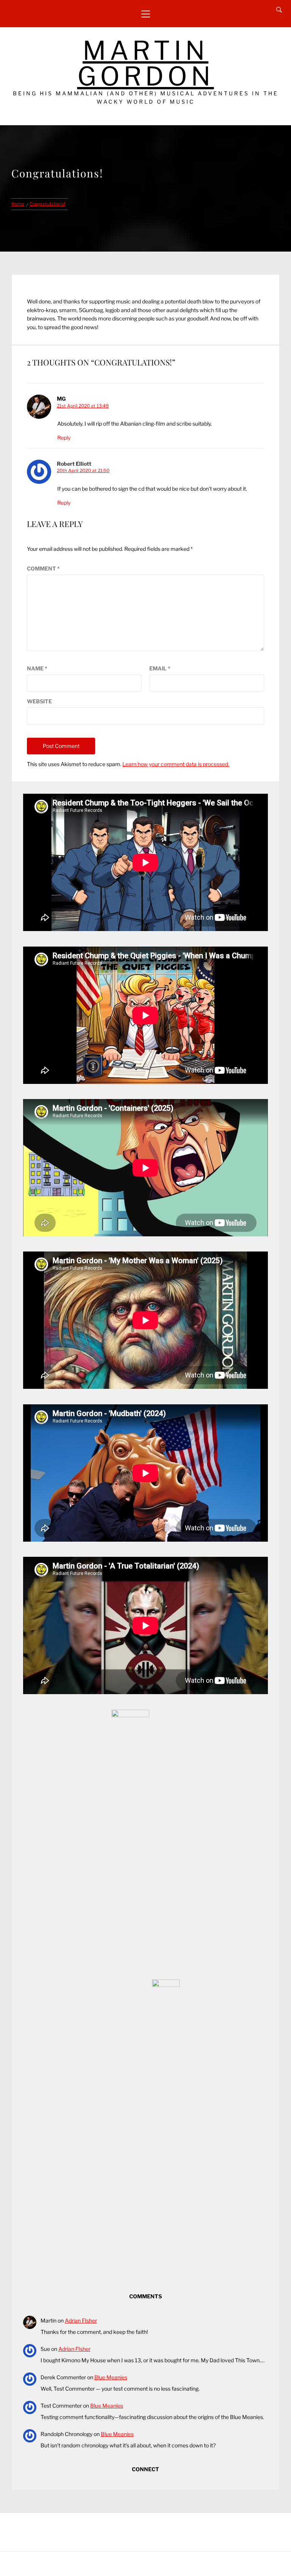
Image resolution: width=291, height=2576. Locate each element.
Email (160, 668)
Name (37, 668)
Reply (64, 438)
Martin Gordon (146, 63)
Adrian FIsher (81, 2320)
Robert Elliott (74, 464)
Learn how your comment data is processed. (176, 764)
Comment (43, 568)
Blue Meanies (111, 2377)
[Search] (279, 10)
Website (39, 701)
